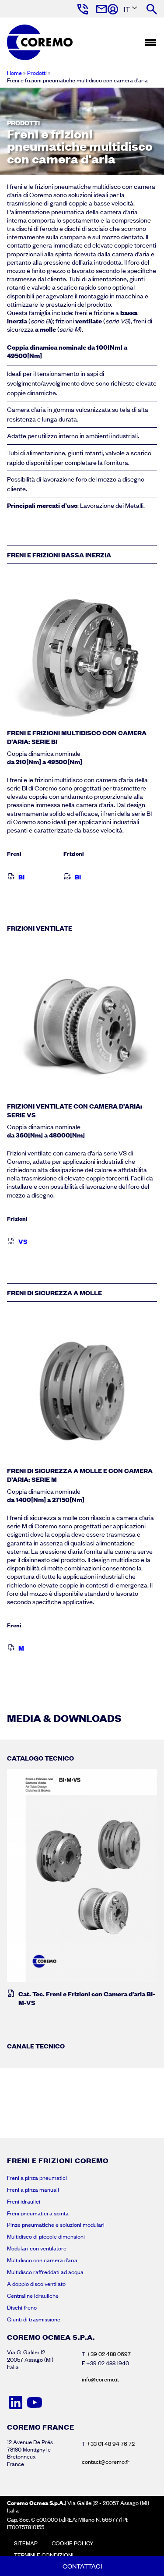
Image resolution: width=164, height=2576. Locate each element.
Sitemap (26, 2543)
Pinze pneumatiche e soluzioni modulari (56, 2225)
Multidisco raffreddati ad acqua (45, 2272)
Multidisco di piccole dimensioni (46, 2236)
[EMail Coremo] (101, 9)
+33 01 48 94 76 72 (111, 2444)
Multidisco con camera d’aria (42, 2260)
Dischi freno (22, 2307)
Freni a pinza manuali (33, 2190)
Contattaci (82, 2566)
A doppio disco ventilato (36, 2284)
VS (23, 1241)
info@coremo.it (100, 2379)
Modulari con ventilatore (37, 2248)
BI (21, 877)
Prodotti (37, 73)
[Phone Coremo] (82, 9)
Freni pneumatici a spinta (38, 2213)
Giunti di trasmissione (34, 2319)
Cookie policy (72, 2543)
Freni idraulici (24, 2201)
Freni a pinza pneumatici (37, 2178)
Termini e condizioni (44, 2555)
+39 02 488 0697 (109, 2354)
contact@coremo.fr (106, 2462)
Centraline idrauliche (33, 2296)
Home (14, 73)
